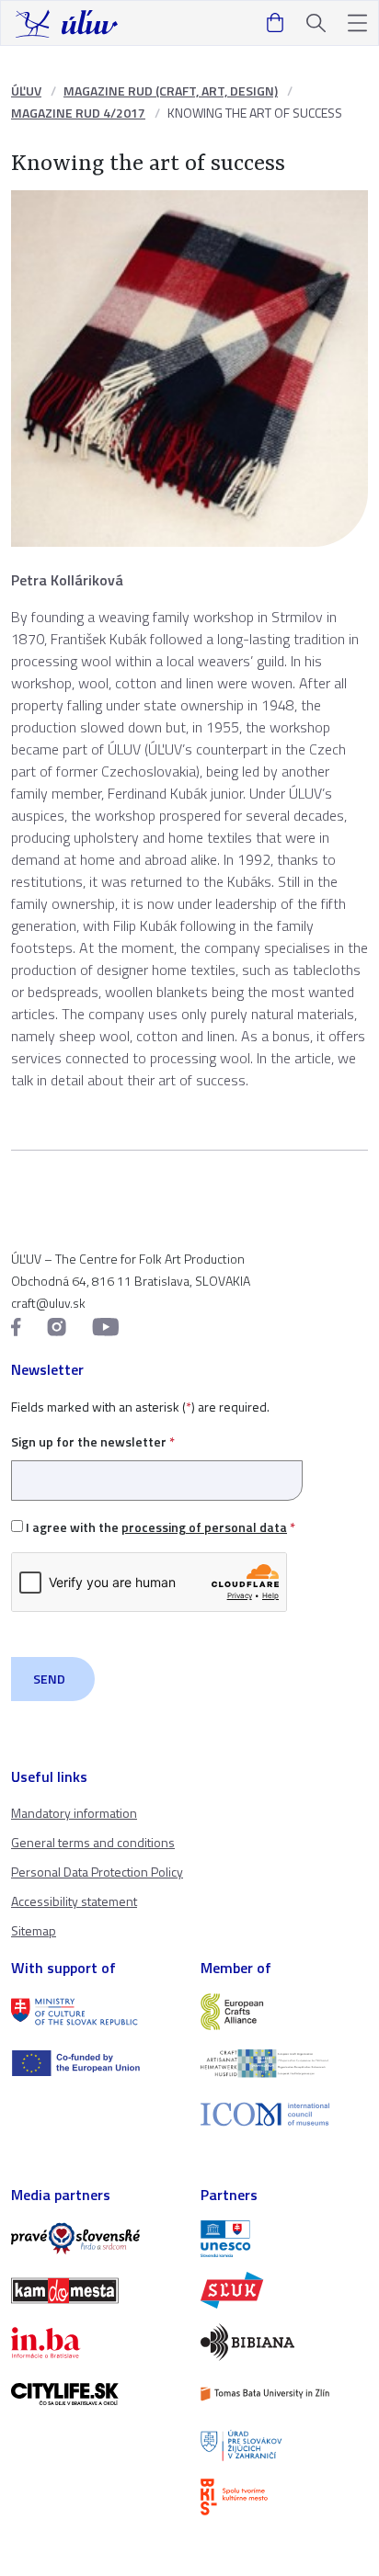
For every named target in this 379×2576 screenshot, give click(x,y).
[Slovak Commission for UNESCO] (284, 2239)
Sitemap (34, 1930)
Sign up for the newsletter (93, 1441)
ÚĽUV (26, 91)
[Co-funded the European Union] (95, 2063)
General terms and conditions (93, 1842)
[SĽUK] (284, 2290)
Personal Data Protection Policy (97, 1872)
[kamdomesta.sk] (95, 2290)
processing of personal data (204, 1527)
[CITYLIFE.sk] (95, 2394)
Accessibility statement (74, 1901)
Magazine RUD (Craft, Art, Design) (171, 91)
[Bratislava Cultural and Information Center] (284, 2497)
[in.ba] (95, 2343)
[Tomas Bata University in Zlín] (284, 2394)
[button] (357, 23)
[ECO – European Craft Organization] (284, 2063)
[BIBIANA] (284, 2342)
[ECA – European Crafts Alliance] (284, 2012)
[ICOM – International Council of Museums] (284, 2114)
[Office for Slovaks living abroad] (284, 2445)
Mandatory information (74, 1813)
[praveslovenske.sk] (95, 2239)
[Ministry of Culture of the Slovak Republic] (95, 2012)
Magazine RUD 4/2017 (78, 113)
